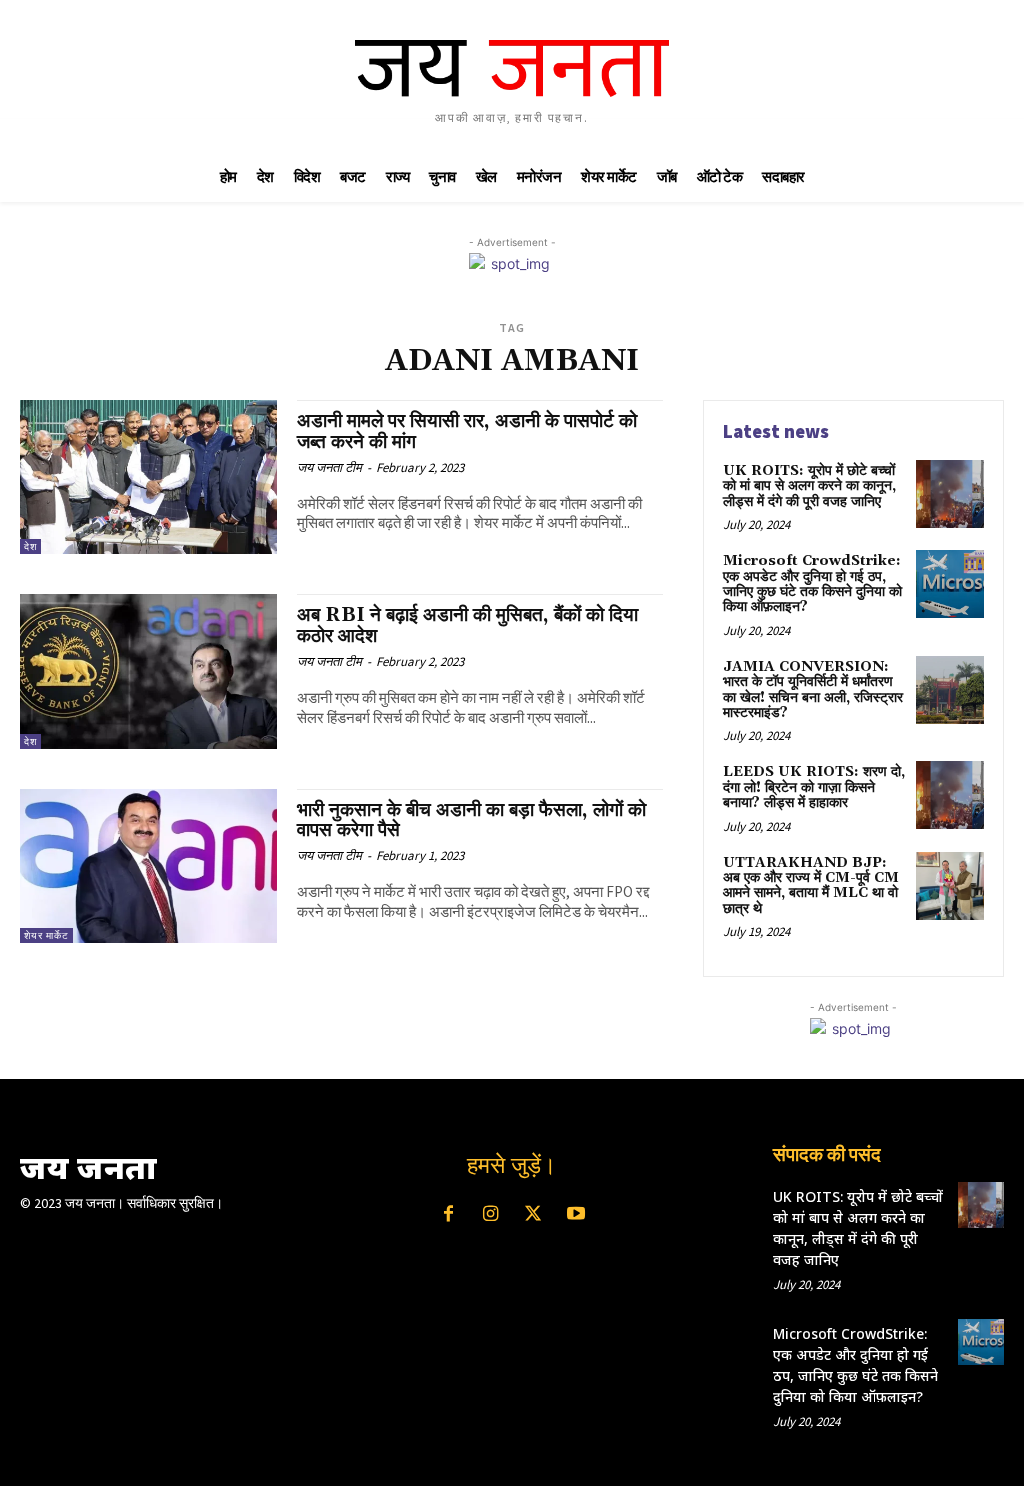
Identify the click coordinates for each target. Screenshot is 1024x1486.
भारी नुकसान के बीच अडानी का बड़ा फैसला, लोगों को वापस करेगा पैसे (471, 820)
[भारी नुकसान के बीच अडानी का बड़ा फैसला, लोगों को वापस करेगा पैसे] (148, 866)
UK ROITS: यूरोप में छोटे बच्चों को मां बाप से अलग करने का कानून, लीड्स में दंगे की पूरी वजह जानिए (809, 486)
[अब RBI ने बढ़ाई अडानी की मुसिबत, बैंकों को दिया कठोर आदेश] (148, 671)
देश (30, 546)
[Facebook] (448, 1215)
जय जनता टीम (329, 467)
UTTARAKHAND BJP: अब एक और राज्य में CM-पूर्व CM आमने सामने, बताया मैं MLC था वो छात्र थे (811, 886)
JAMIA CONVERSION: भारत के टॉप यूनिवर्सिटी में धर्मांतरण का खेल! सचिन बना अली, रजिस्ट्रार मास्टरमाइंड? (813, 690)
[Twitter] (533, 1215)
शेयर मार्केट (46, 935)
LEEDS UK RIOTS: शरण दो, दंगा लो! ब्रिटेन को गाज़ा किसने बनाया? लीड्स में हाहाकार (814, 787)
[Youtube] (575, 1215)
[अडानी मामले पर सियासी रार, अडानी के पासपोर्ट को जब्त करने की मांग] (148, 477)
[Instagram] (491, 1215)
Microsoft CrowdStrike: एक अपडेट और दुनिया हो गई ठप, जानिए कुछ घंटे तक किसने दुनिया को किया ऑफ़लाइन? (812, 584)
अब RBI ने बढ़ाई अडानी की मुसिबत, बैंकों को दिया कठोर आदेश (467, 625)
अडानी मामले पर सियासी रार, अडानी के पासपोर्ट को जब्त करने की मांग (467, 431)
